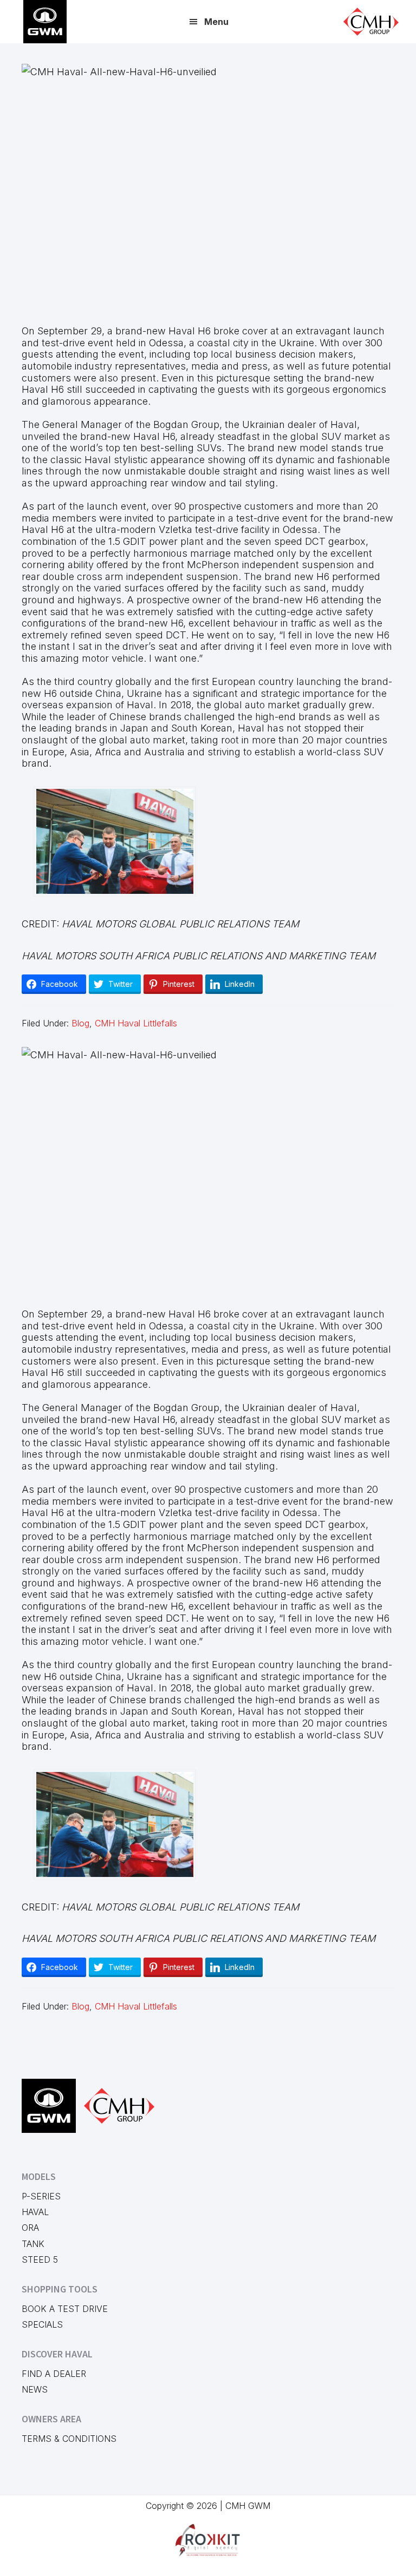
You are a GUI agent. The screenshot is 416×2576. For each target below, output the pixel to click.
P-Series (41, 2196)
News (35, 2389)
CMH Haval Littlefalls (136, 1023)
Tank (33, 2244)
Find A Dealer (54, 2374)
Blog (80, 1023)
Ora (30, 2228)
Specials (42, 2324)
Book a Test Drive (65, 2309)
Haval (35, 2212)
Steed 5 (40, 2259)
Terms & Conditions (69, 2439)
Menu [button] (216, 22)
